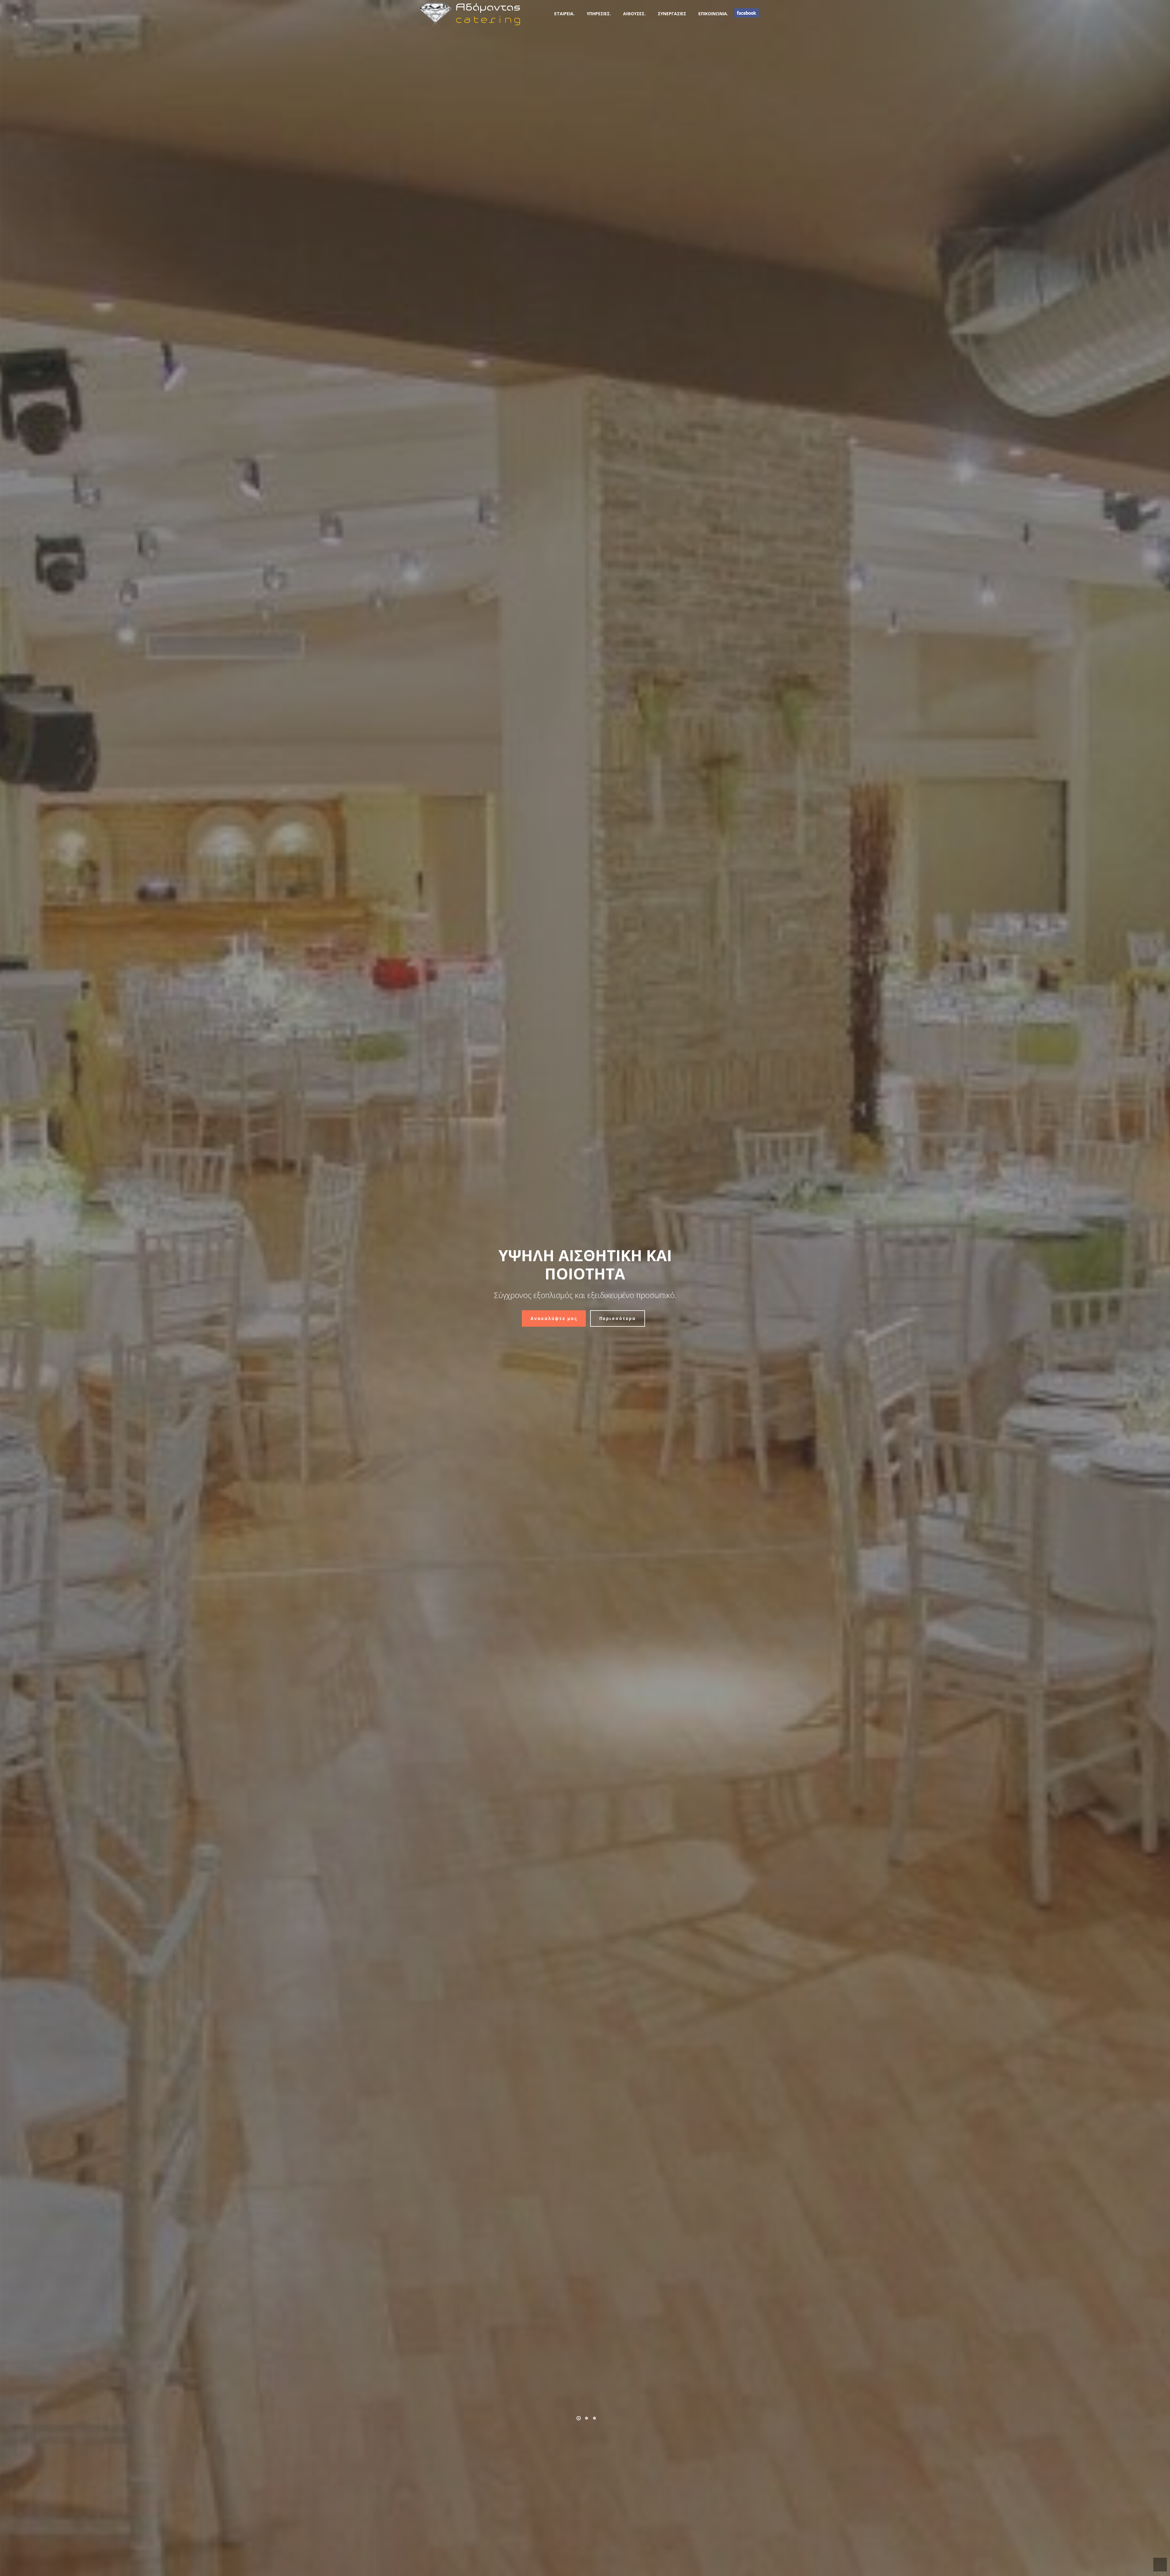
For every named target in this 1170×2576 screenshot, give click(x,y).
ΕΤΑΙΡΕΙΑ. (564, 14)
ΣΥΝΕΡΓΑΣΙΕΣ (672, 14)
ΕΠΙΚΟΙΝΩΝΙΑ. (713, 14)
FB (746, 13)
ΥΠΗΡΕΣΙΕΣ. (599, 14)
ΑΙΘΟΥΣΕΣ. (634, 14)
